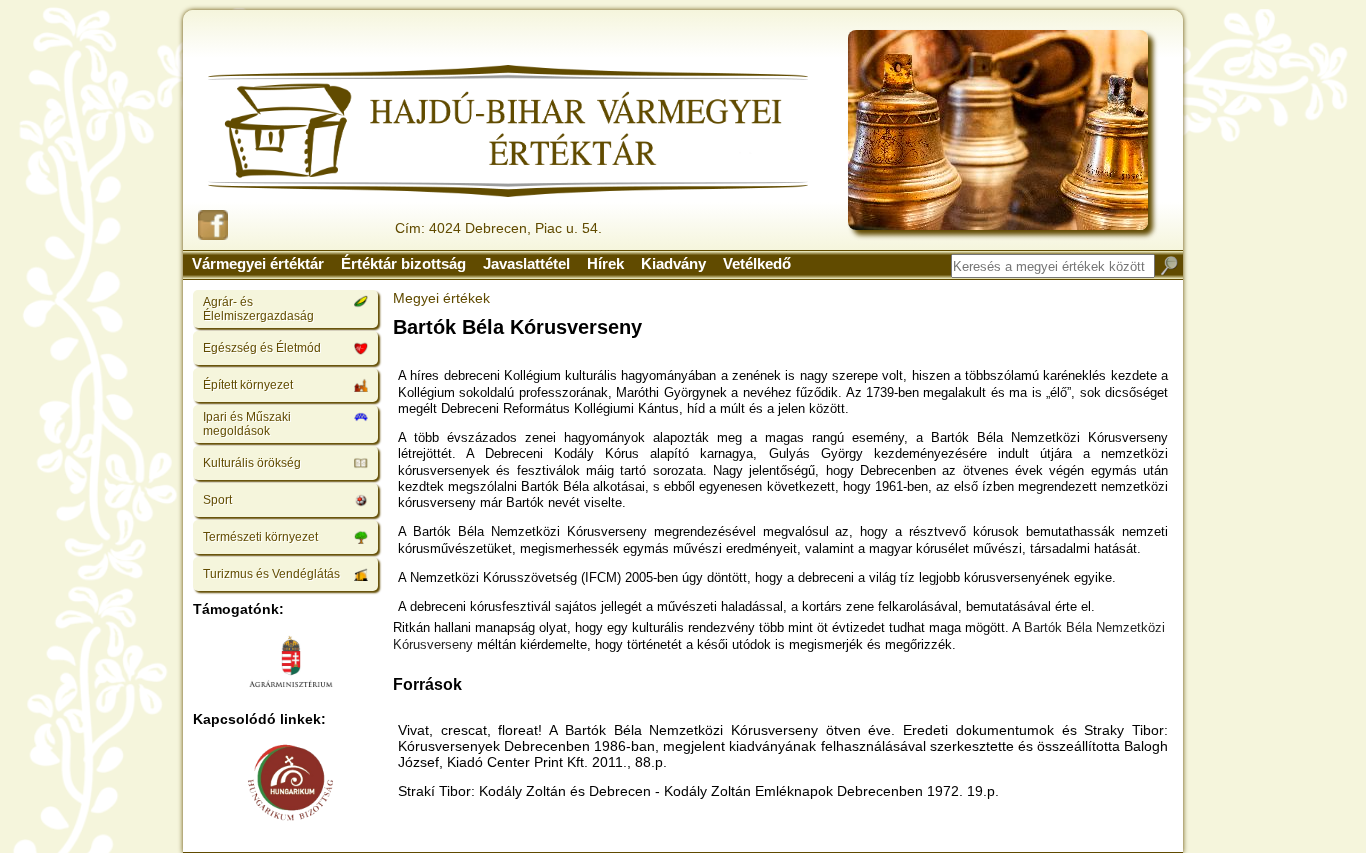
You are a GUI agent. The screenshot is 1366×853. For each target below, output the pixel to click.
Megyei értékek (441, 298)
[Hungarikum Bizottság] (291, 784)
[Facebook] (213, 226)
